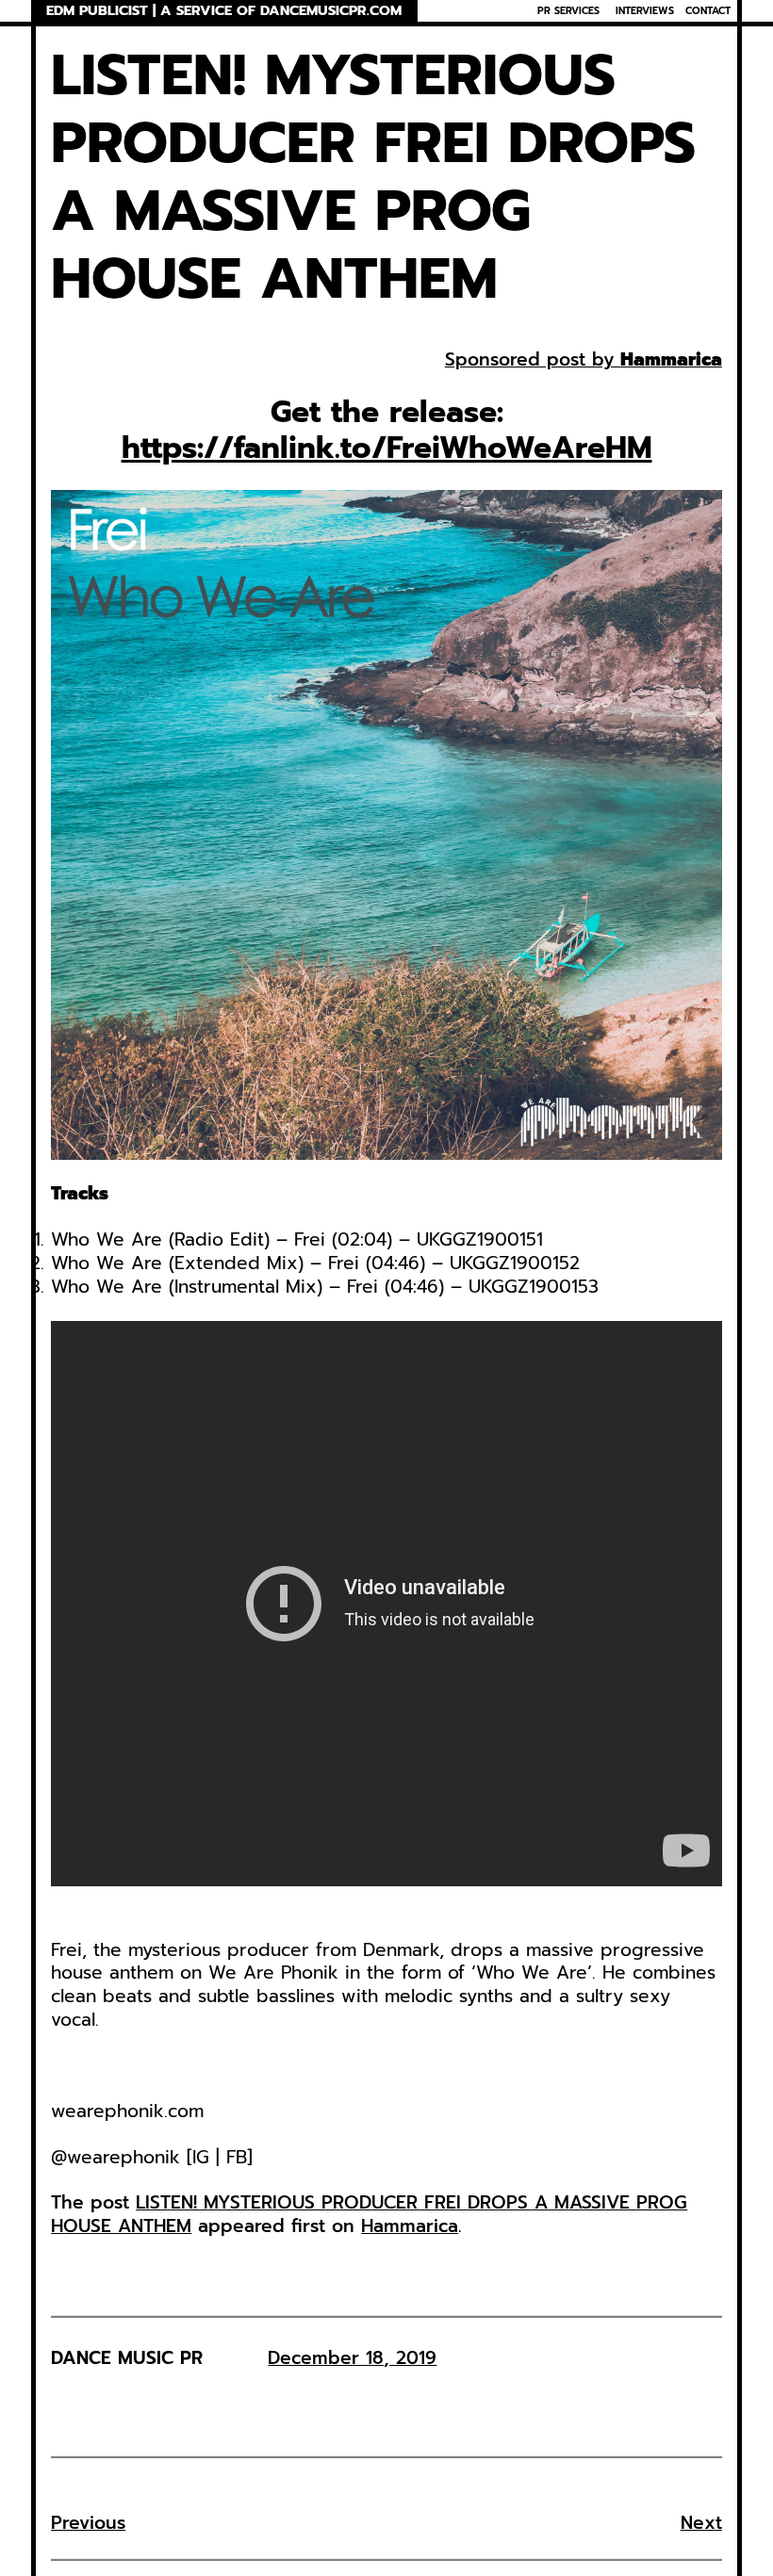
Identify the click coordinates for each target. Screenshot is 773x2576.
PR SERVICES (568, 10)
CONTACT (708, 10)
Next (701, 2523)
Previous (88, 2523)
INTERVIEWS (645, 10)
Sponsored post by (533, 359)
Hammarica (671, 359)
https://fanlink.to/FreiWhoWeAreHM (387, 448)
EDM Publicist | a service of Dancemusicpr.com (224, 11)
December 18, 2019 (352, 2358)
